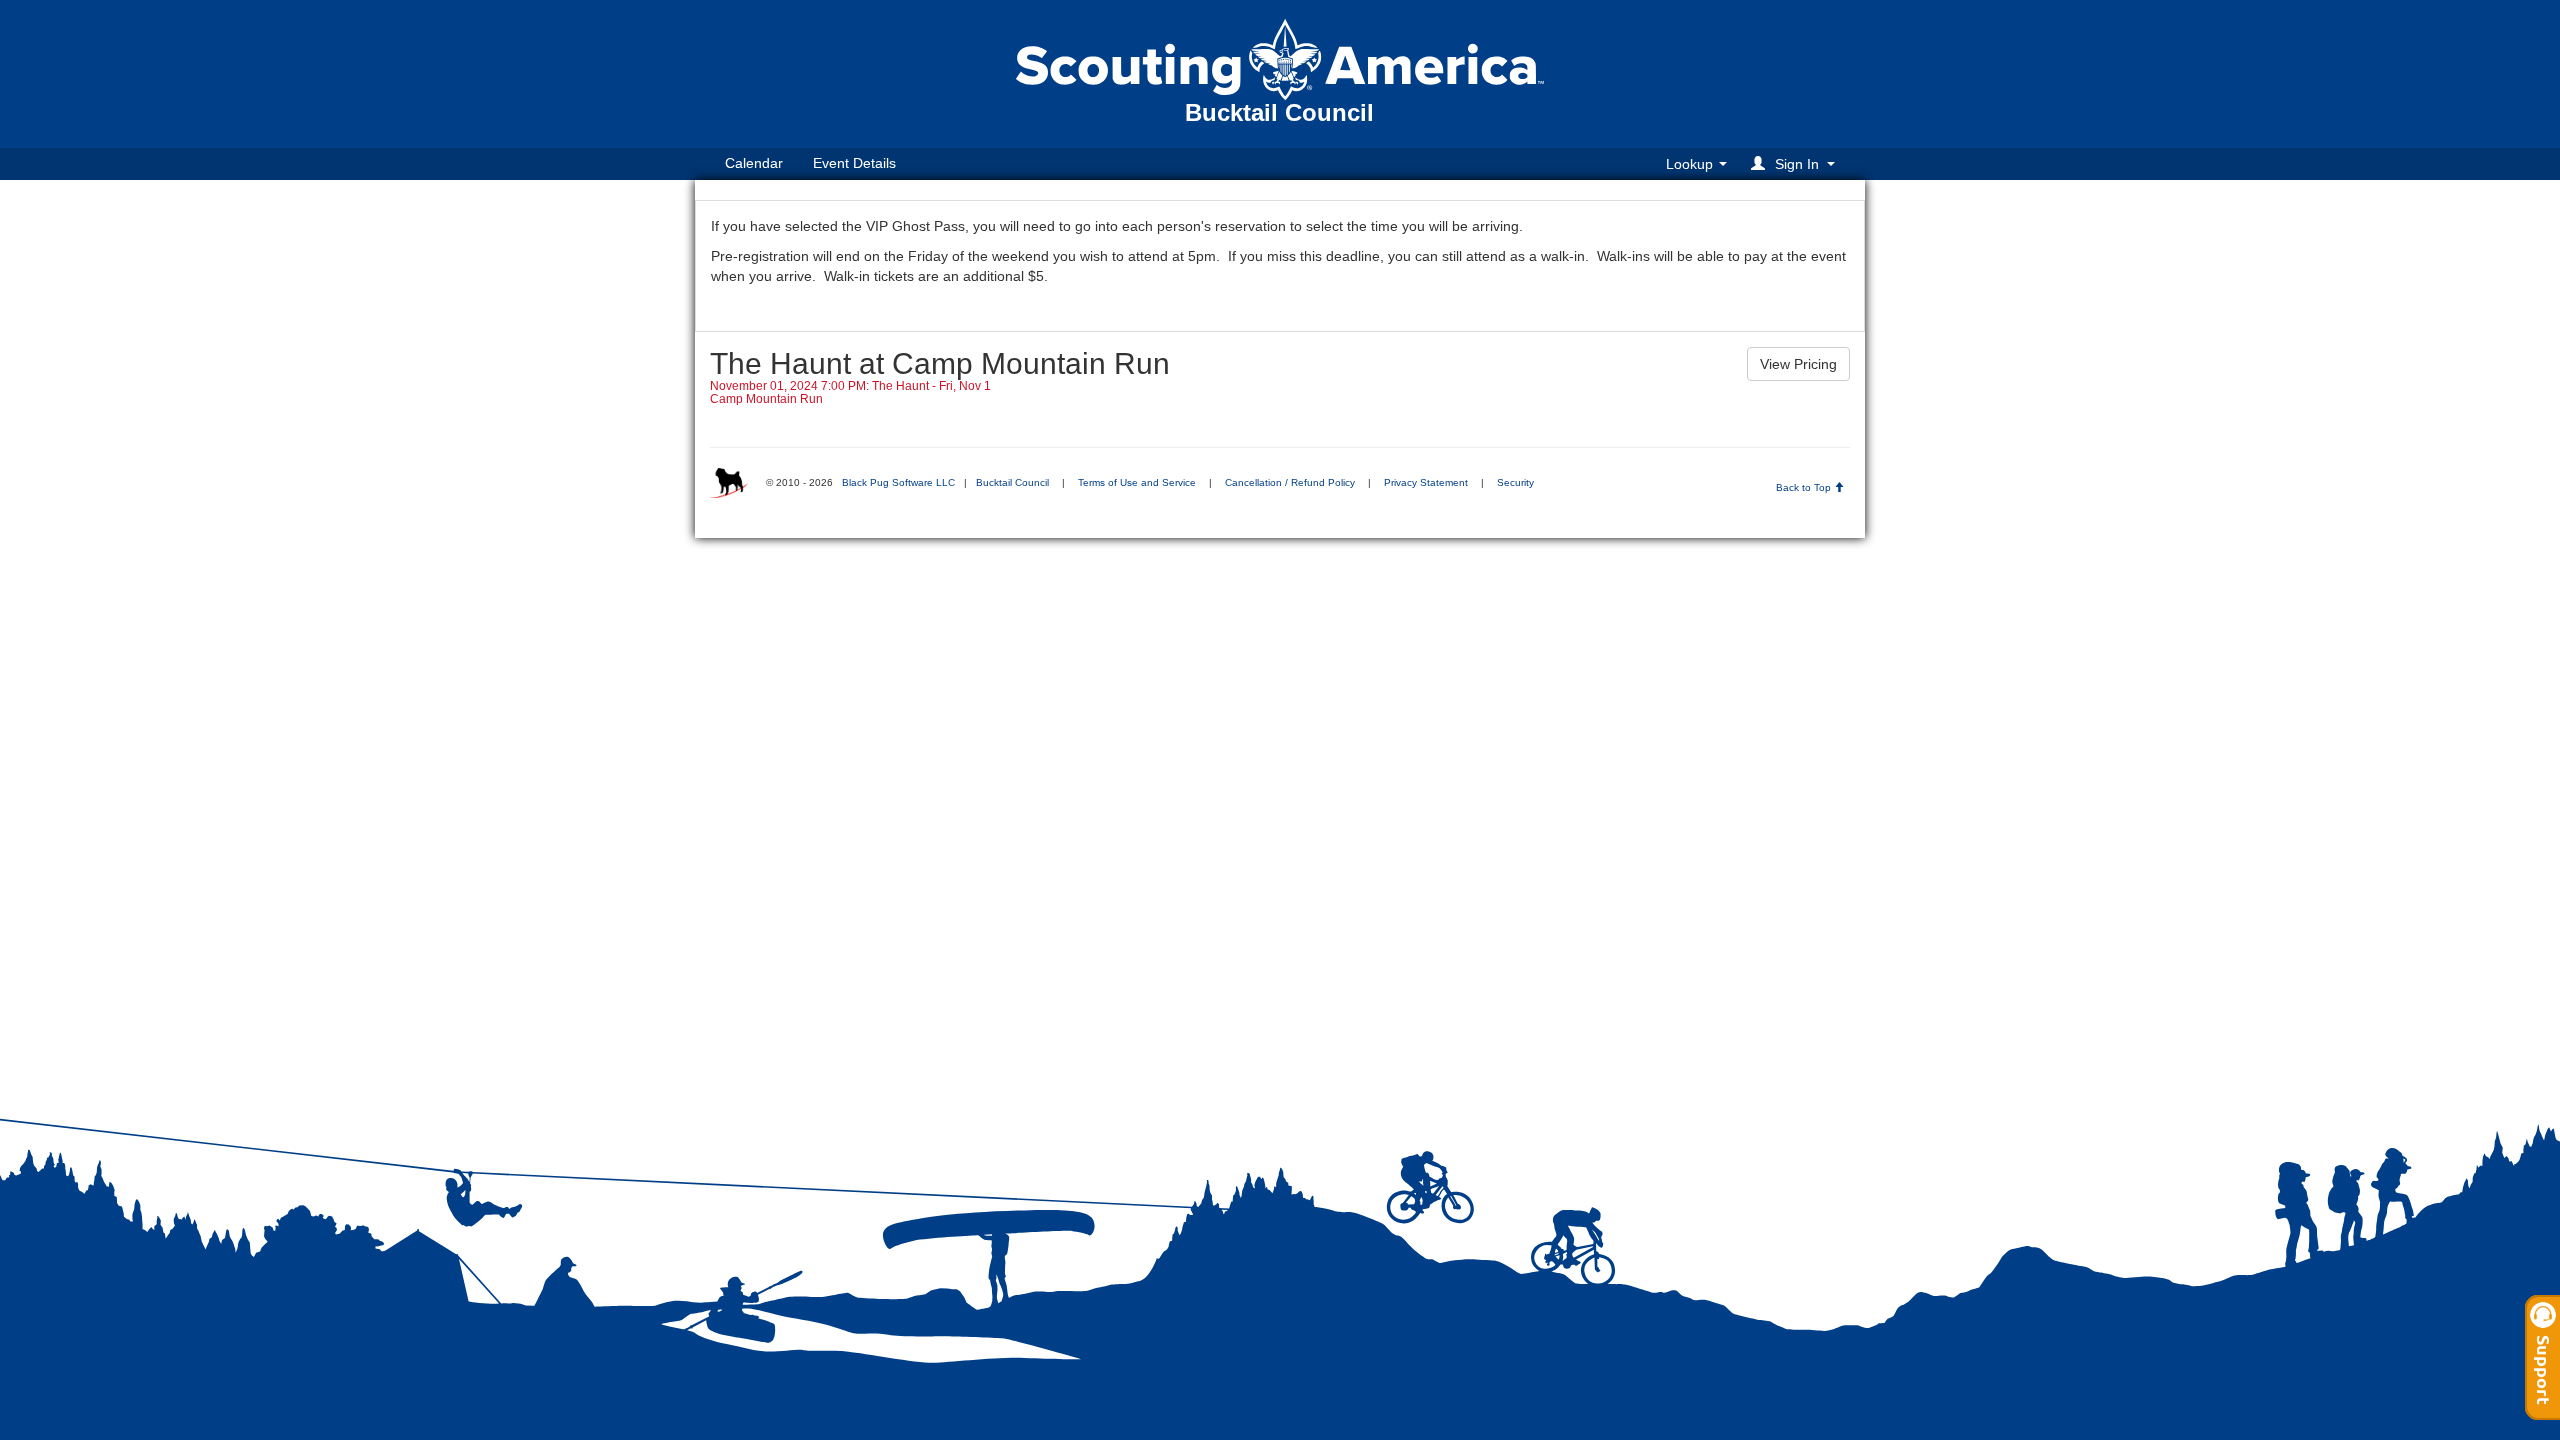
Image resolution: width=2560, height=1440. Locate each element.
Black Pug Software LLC (898, 482)
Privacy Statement (1426, 482)
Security (1515, 482)
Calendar (754, 163)
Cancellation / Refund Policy (1290, 482)
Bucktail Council (1012, 482)
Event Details (854, 163)
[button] (1796, 163)
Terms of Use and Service (1137, 482)
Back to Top (1805, 487)
